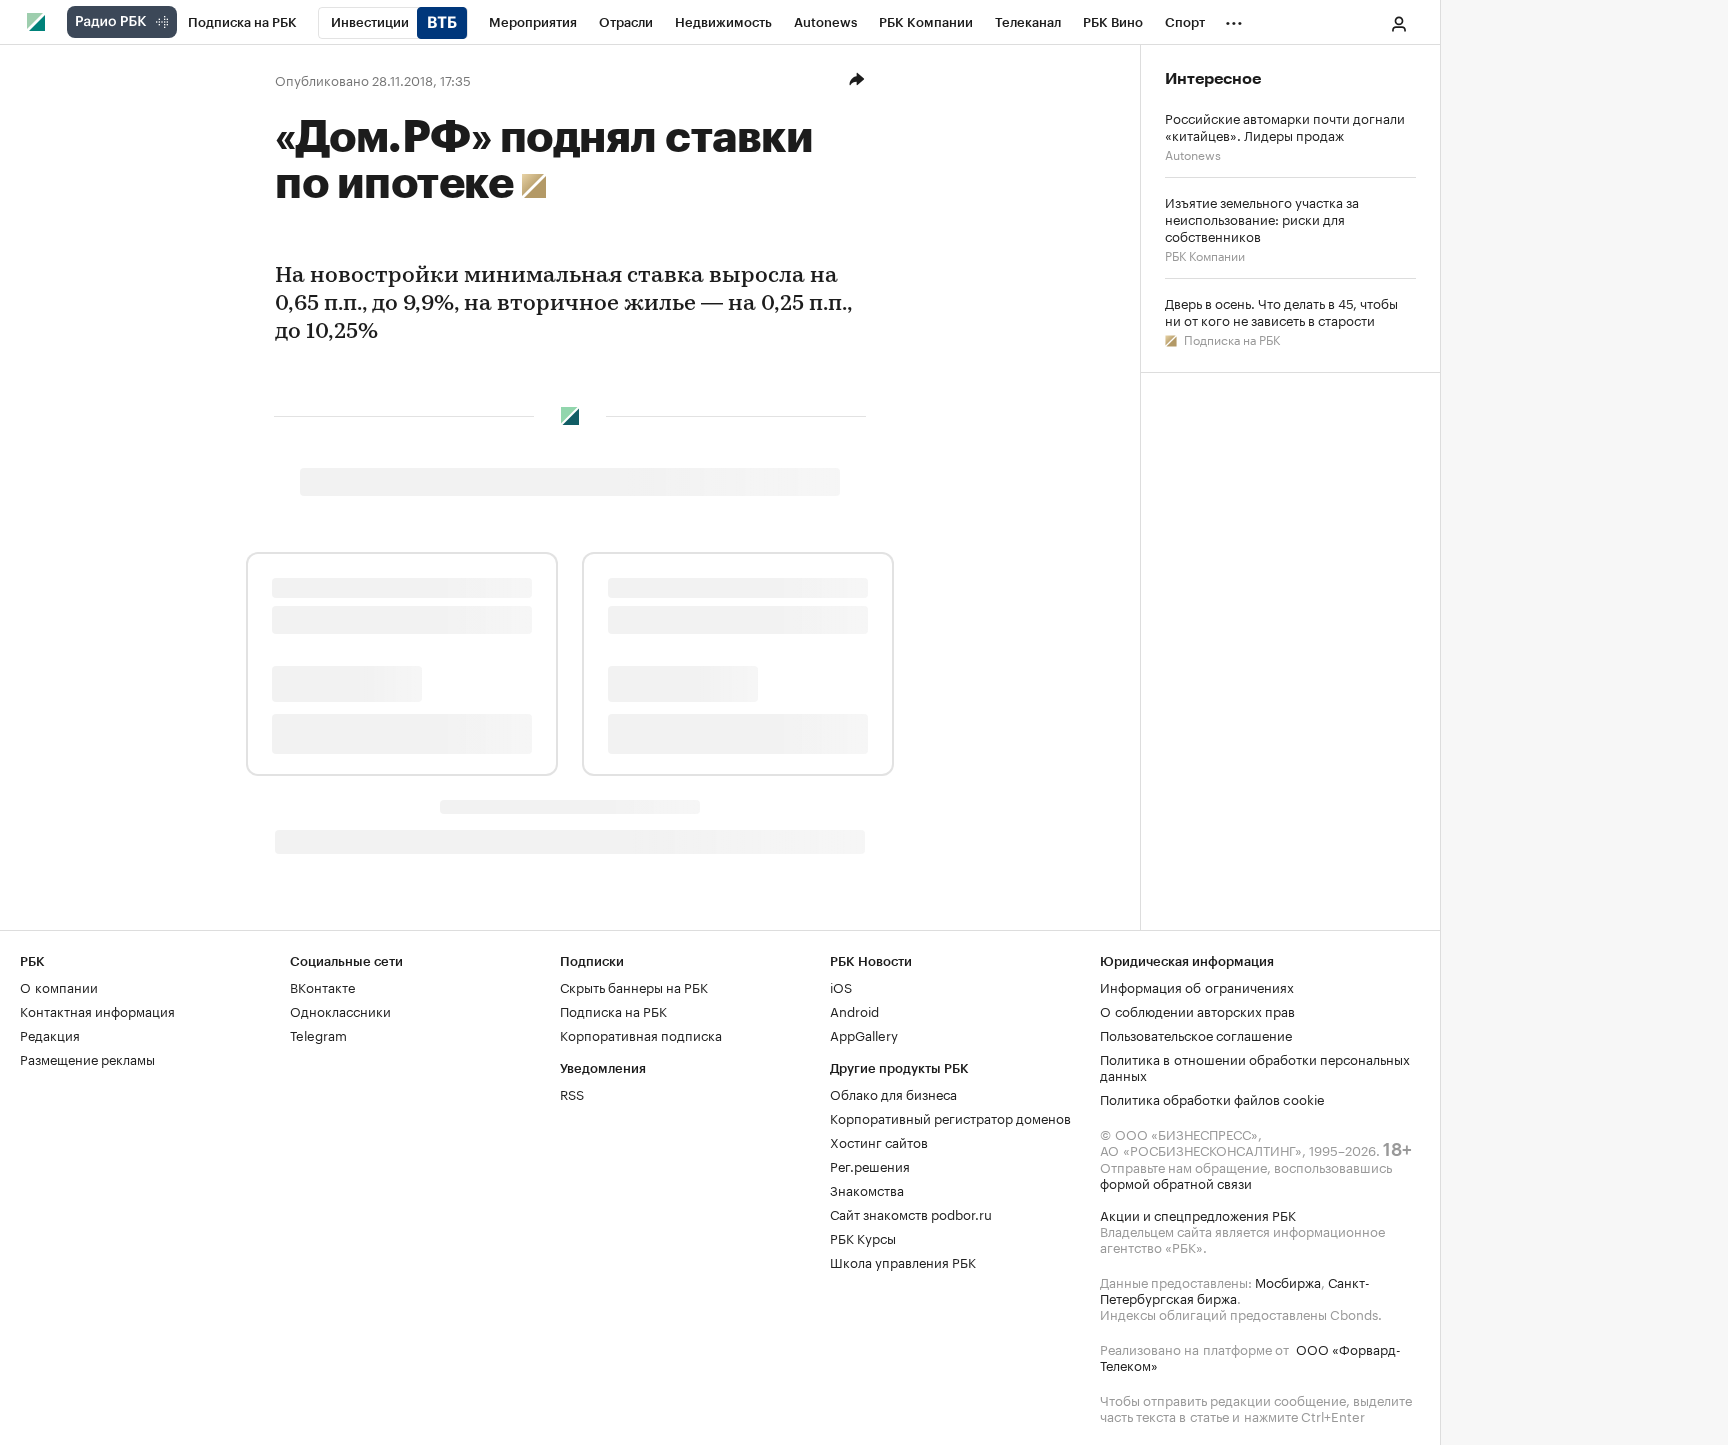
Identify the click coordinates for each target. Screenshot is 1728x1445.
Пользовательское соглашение (1196, 1034)
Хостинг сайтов (879, 1141)
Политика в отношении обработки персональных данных (1255, 1066)
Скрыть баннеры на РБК (634, 986)
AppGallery (864, 1034)
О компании (59, 986)
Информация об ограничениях (1197, 986)
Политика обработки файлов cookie (1212, 1098)
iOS (841, 986)
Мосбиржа (1288, 1281)
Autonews (1193, 153)
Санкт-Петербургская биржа (1235, 1289)
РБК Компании (1205, 254)
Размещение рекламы (87, 1058)
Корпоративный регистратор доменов (950, 1117)
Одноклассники (340, 1010)
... (1234, 19)
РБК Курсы (863, 1237)
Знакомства (867, 1189)
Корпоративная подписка (641, 1034)
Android (854, 1010)
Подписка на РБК (1230, 338)
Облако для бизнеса (893, 1093)
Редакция (50, 1034)
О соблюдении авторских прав (1197, 1010)
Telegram (318, 1034)
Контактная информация (97, 1010)
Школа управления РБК (903, 1261)
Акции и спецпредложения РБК (1198, 1214)
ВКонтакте (322, 986)
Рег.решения (870, 1165)
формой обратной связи (1176, 1182)
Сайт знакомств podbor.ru (911, 1213)
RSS (572, 1093)
